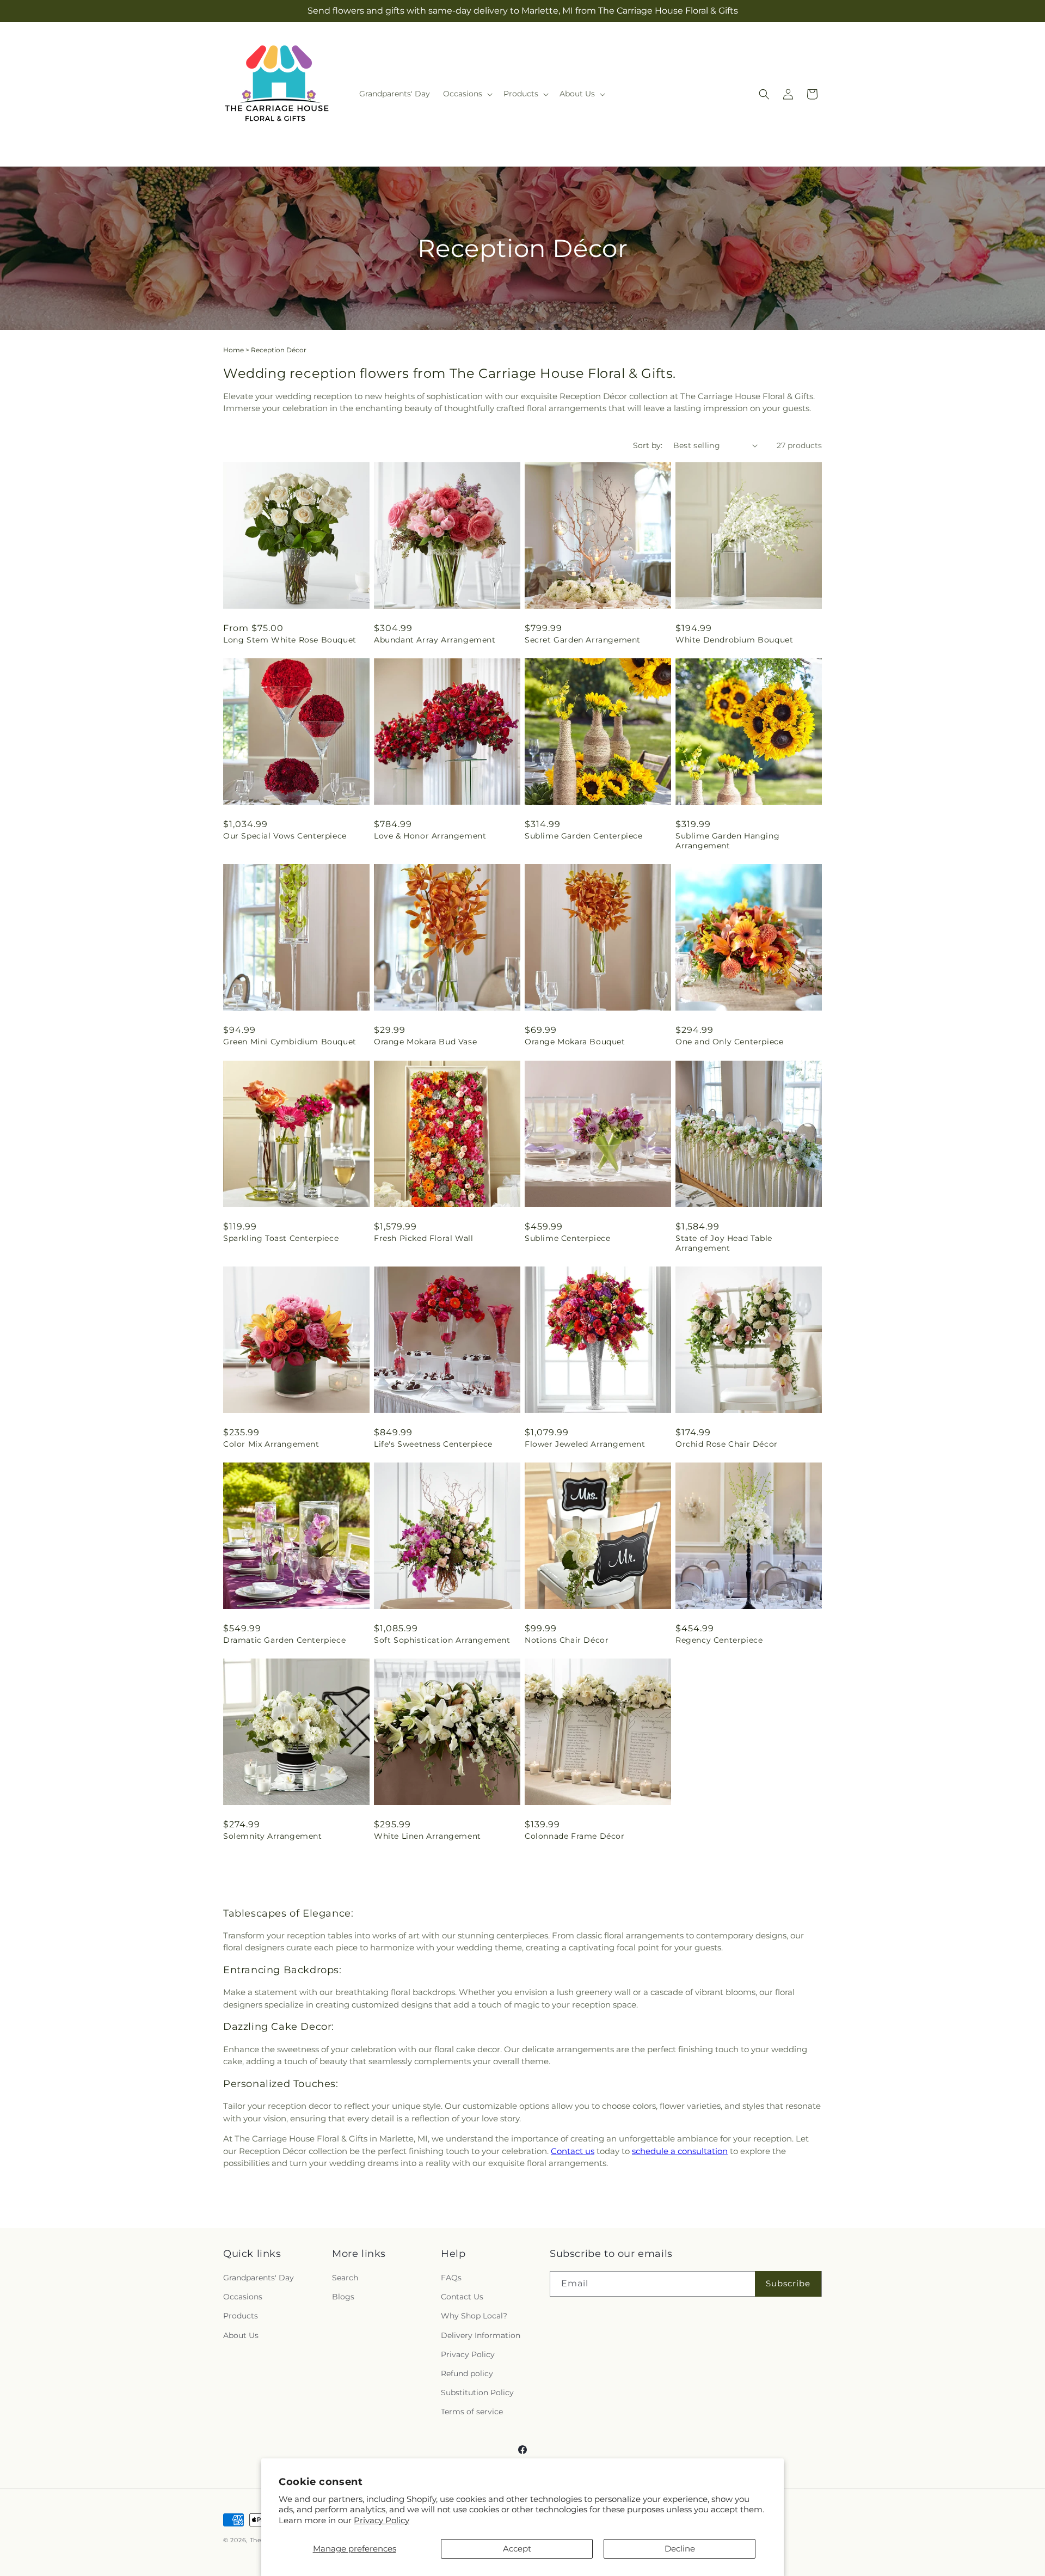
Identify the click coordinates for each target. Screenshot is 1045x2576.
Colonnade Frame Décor (575, 1836)
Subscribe (788, 2284)
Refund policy (467, 2373)
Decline (680, 2549)
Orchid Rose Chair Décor (727, 1444)
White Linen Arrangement (428, 1836)
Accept (517, 2549)
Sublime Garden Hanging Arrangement (727, 841)
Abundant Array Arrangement (435, 640)
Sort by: (648, 445)
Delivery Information (481, 2335)
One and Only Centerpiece (729, 1042)
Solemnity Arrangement (273, 1836)
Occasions (243, 2297)
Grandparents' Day (259, 2278)
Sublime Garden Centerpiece (584, 836)
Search (345, 2278)
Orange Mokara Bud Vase (425, 1042)
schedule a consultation (680, 2151)
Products (241, 2316)
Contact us (573, 2151)
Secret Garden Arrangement (583, 640)
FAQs (451, 2278)
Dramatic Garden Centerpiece (284, 1640)
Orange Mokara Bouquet (575, 1042)
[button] (467, 94)
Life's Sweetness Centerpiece (433, 1444)
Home (233, 350)
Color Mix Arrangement (271, 1444)
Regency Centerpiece (719, 1640)
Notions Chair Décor (567, 1640)
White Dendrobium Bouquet (734, 640)
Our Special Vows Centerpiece (285, 836)
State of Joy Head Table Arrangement (724, 1243)
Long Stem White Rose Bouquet (290, 640)
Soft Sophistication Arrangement (442, 1640)
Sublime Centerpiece (567, 1238)
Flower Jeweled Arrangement (585, 1444)
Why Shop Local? (474, 2316)
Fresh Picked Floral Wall (423, 1238)
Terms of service (472, 2412)
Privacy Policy (382, 2520)
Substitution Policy (477, 2393)
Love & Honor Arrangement (430, 836)
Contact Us (462, 2297)
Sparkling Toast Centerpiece (281, 1238)
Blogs (343, 2297)
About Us (241, 2335)
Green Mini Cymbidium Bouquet (290, 1042)
